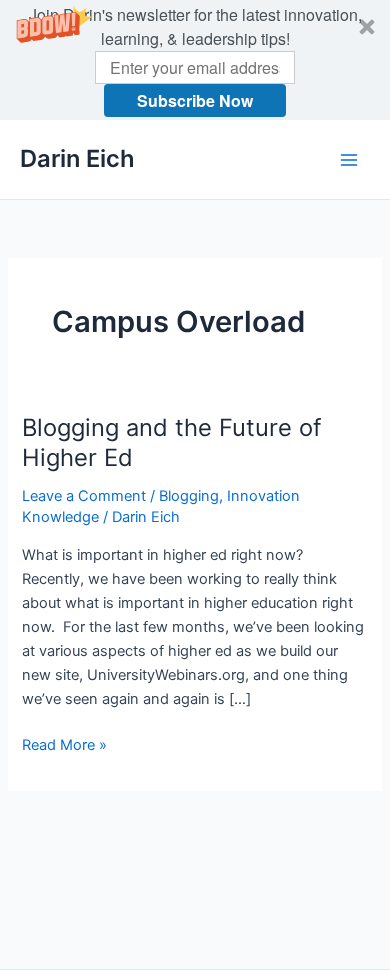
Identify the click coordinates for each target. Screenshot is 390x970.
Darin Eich (77, 158)
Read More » (64, 746)
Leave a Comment (84, 496)
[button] (195, 60)
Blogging (189, 496)
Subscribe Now (195, 100)
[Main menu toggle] (349, 160)
